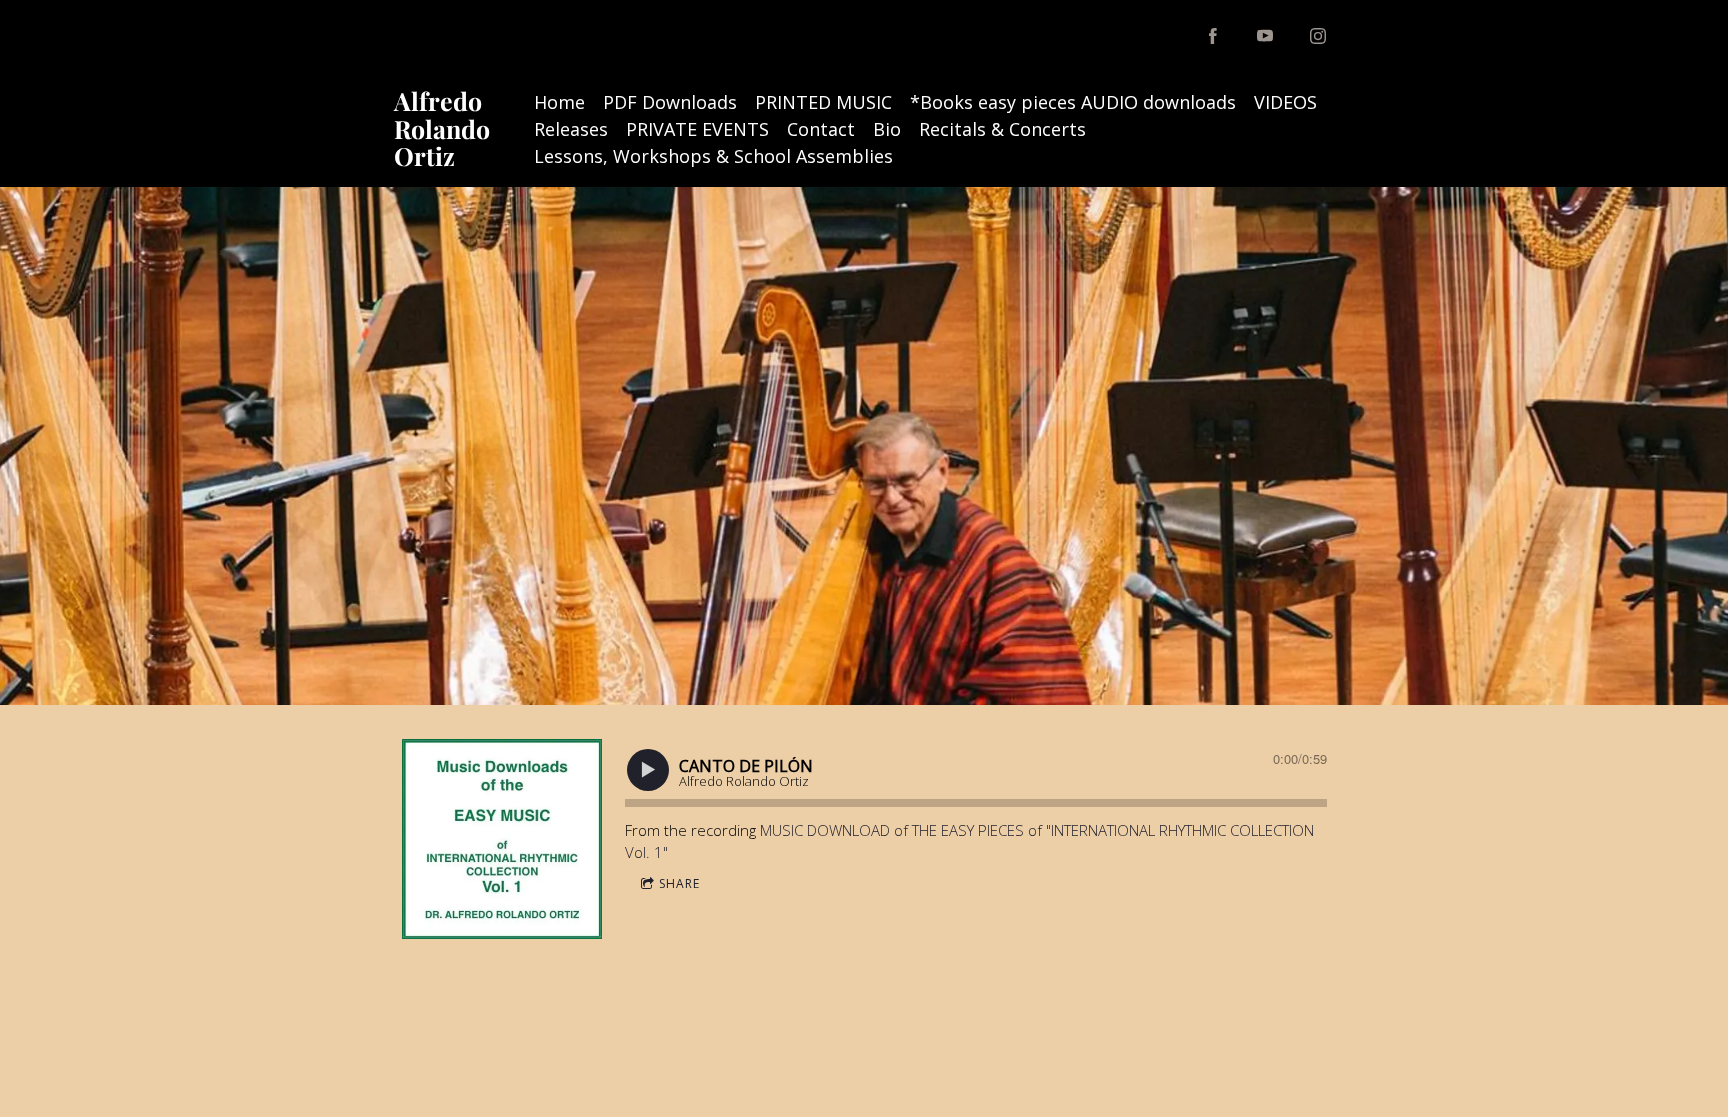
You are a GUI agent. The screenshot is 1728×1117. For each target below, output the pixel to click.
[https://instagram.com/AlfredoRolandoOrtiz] (1318, 36)
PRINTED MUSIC (823, 102)
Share (679, 883)
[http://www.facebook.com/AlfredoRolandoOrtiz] (1213, 36)
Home (559, 102)
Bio (887, 129)
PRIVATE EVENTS (697, 129)
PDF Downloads (670, 102)
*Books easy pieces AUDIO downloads (1073, 102)
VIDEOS (1285, 102)
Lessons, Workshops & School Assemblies (713, 156)
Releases (571, 129)
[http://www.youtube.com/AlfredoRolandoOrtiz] (1265, 36)
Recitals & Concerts (1002, 129)
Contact (821, 129)
